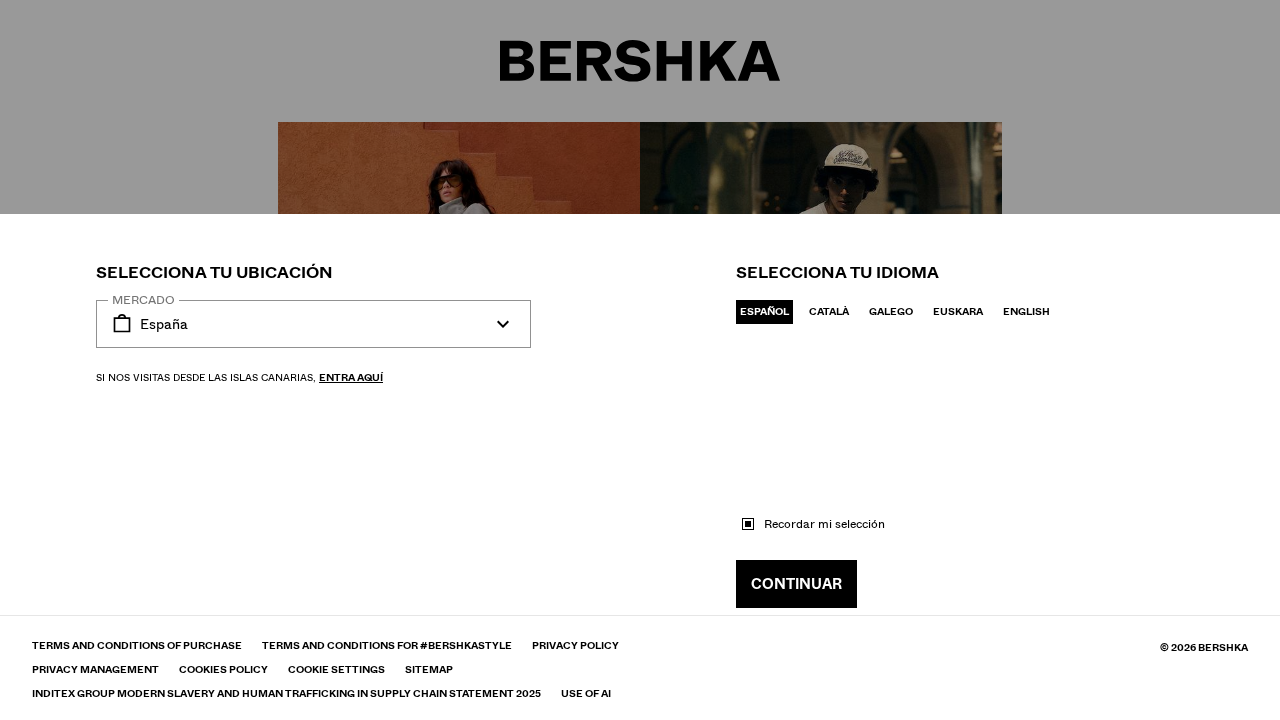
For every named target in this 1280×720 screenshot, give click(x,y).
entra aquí (351, 377)
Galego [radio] (891, 311)
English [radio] (1026, 311)
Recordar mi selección (824, 524)
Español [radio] (764, 311)
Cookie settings (336, 670)
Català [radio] (829, 311)
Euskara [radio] (958, 311)
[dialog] (640, 360)
